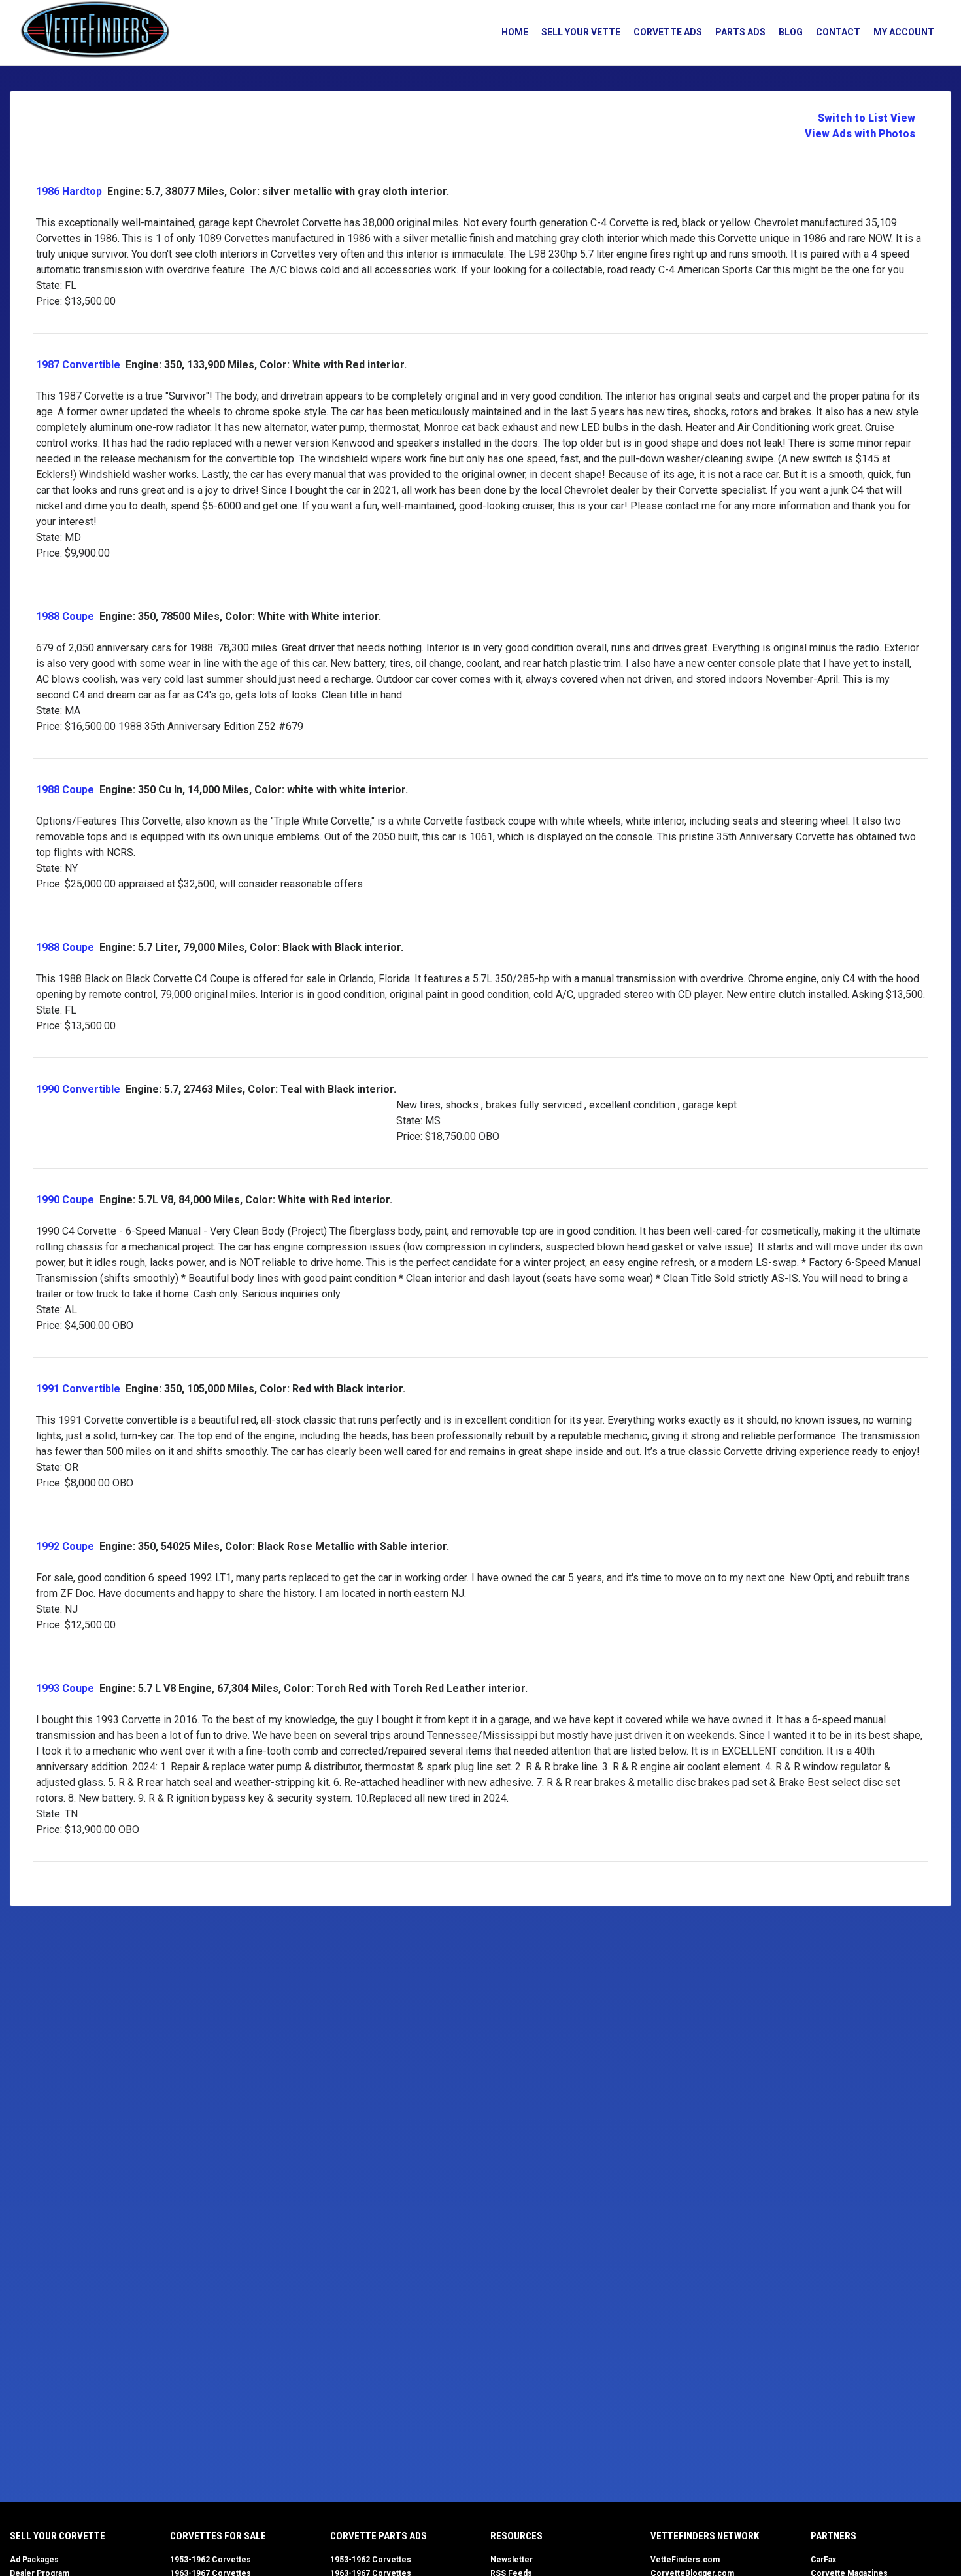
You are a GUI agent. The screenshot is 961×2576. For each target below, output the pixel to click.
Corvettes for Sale (218, 2536)
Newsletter (512, 2560)
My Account (904, 32)
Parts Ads (740, 32)
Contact (838, 32)
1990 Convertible (78, 1089)
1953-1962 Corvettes (211, 2560)
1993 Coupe (65, 1688)
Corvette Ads (668, 32)
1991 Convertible (78, 1389)
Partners (834, 2536)
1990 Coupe (65, 1200)
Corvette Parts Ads (379, 2536)
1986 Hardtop (69, 191)
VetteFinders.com (685, 2560)
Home (515, 32)
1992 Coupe (65, 1546)
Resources (516, 2536)
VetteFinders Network (705, 2536)
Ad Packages (34, 2560)
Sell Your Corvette (58, 2536)
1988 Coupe (65, 616)
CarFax (823, 2560)
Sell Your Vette (581, 32)
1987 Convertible (78, 365)
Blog (791, 32)
